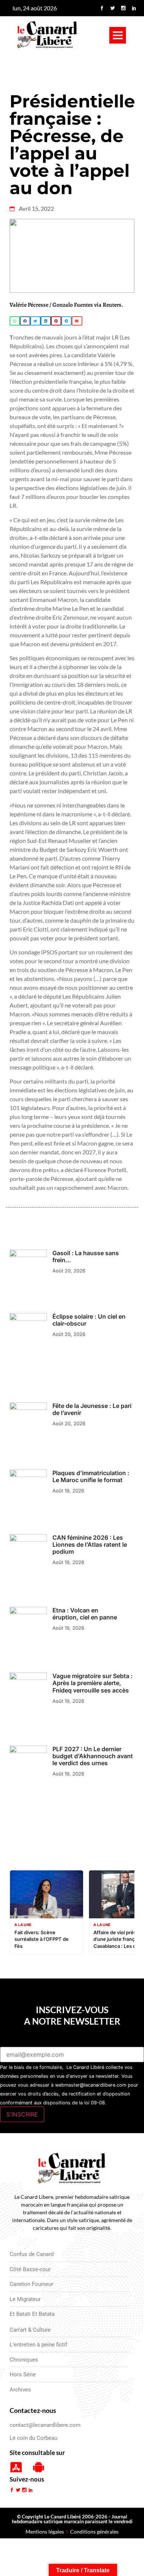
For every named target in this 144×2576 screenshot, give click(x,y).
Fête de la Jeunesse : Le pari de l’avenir (92, 1409)
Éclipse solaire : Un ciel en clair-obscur (89, 1320)
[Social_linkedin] (134, 8)
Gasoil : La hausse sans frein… (86, 1256)
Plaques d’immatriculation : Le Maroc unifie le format (91, 1476)
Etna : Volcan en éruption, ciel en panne (85, 1614)
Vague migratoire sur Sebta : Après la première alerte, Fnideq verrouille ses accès (92, 1683)
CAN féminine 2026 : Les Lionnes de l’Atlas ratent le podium (90, 1544)
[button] (118, 35)
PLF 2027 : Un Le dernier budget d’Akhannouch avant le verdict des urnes (93, 1756)
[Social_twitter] (113, 8)
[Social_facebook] (102, 8)
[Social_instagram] (123, 8)
